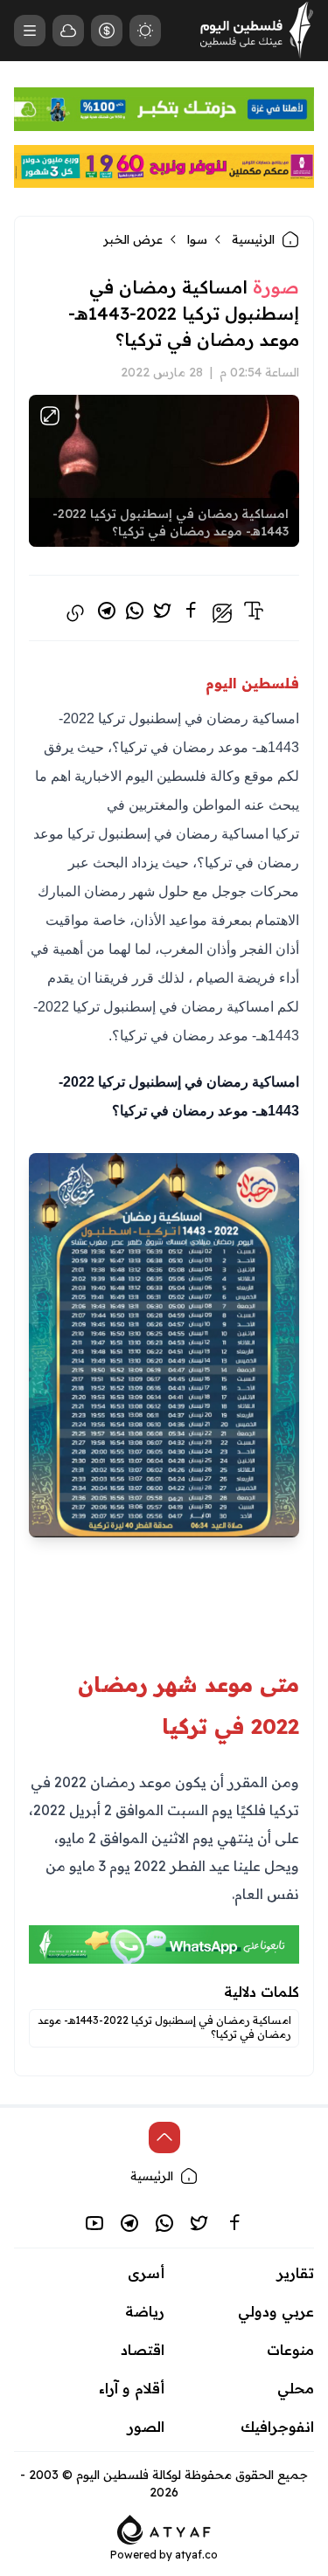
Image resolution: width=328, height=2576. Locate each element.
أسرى (146, 2273)
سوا (197, 239)
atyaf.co (196, 2555)
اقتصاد (143, 2350)
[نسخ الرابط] (75, 613)
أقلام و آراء (132, 2388)
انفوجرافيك (277, 2427)
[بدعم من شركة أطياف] (164, 2529)
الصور (146, 2427)
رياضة (145, 2311)
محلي (296, 2388)
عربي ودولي (276, 2311)
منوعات (290, 2350)
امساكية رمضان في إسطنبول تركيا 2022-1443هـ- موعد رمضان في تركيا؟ (164, 2027)
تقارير (296, 2273)
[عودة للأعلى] (164, 2137)
